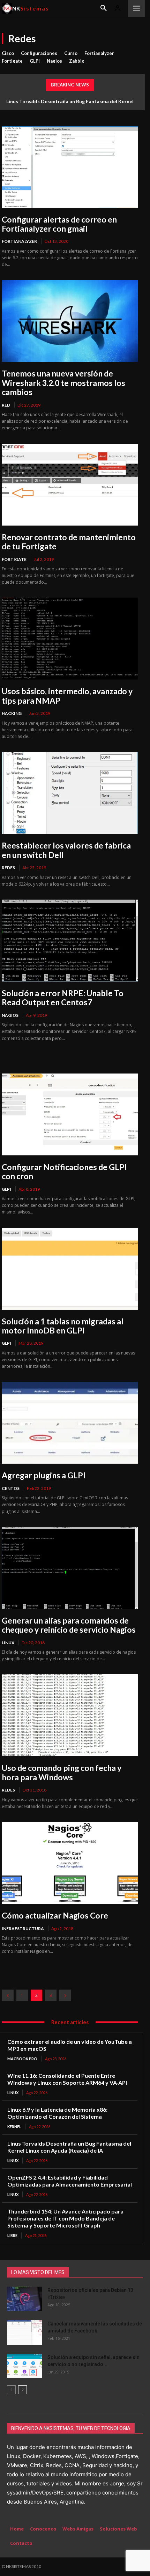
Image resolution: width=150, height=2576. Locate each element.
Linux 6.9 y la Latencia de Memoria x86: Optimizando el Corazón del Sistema (57, 2113)
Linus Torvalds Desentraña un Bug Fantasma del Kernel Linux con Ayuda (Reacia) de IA (69, 2147)
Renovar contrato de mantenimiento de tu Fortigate (69, 542)
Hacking (12, 713)
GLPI (35, 61)
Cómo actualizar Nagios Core (55, 1915)
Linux (8, 1643)
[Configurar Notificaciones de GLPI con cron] (70, 1114)
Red (6, 405)
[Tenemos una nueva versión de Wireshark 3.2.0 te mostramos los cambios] (70, 321)
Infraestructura (23, 1929)
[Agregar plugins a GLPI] (70, 1423)
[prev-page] (8, 1995)
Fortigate (12, 61)
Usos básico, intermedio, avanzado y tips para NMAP (67, 696)
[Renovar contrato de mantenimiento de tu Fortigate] (70, 485)
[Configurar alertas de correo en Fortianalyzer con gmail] (70, 167)
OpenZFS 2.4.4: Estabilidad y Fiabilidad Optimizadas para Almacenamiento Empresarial (70, 2181)
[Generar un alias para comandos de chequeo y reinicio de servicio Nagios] (70, 1568)
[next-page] (65, 1995)
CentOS (11, 1488)
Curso (71, 53)
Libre (12, 2235)
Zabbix (77, 61)
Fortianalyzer (99, 53)
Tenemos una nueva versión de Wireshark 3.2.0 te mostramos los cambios (63, 383)
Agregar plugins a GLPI (44, 1475)
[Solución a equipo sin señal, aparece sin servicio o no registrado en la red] (24, 2366)
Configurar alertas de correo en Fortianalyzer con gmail (59, 224)
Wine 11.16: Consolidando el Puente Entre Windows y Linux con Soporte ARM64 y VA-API (67, 2079)
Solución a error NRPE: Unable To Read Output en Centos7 (63, 998)
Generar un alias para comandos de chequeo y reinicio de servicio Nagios (69, 1625)
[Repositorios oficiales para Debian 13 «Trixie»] (24, 2299)
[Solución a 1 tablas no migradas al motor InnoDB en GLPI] (70, 1269)
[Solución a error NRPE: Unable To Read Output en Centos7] (70, 941)
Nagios (54, 61)
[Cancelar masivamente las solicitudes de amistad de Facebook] (24, 2332)
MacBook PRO (22, 2059)
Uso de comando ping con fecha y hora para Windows (62, 1772)
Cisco (8, 53)
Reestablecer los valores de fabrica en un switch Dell (66, 850)
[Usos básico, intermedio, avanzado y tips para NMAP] (70, 639)
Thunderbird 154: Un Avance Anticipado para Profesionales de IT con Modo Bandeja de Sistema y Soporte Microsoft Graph (65, 2218)
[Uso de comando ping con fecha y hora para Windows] (70, 1715)
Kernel (14, 2127)
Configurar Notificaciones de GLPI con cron (64, 1171)
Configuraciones (39, 53)
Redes (8, 868)
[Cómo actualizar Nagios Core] (70, 1863)
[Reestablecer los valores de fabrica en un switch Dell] (70, 793)
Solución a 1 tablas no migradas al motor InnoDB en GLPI (63, 1326)
